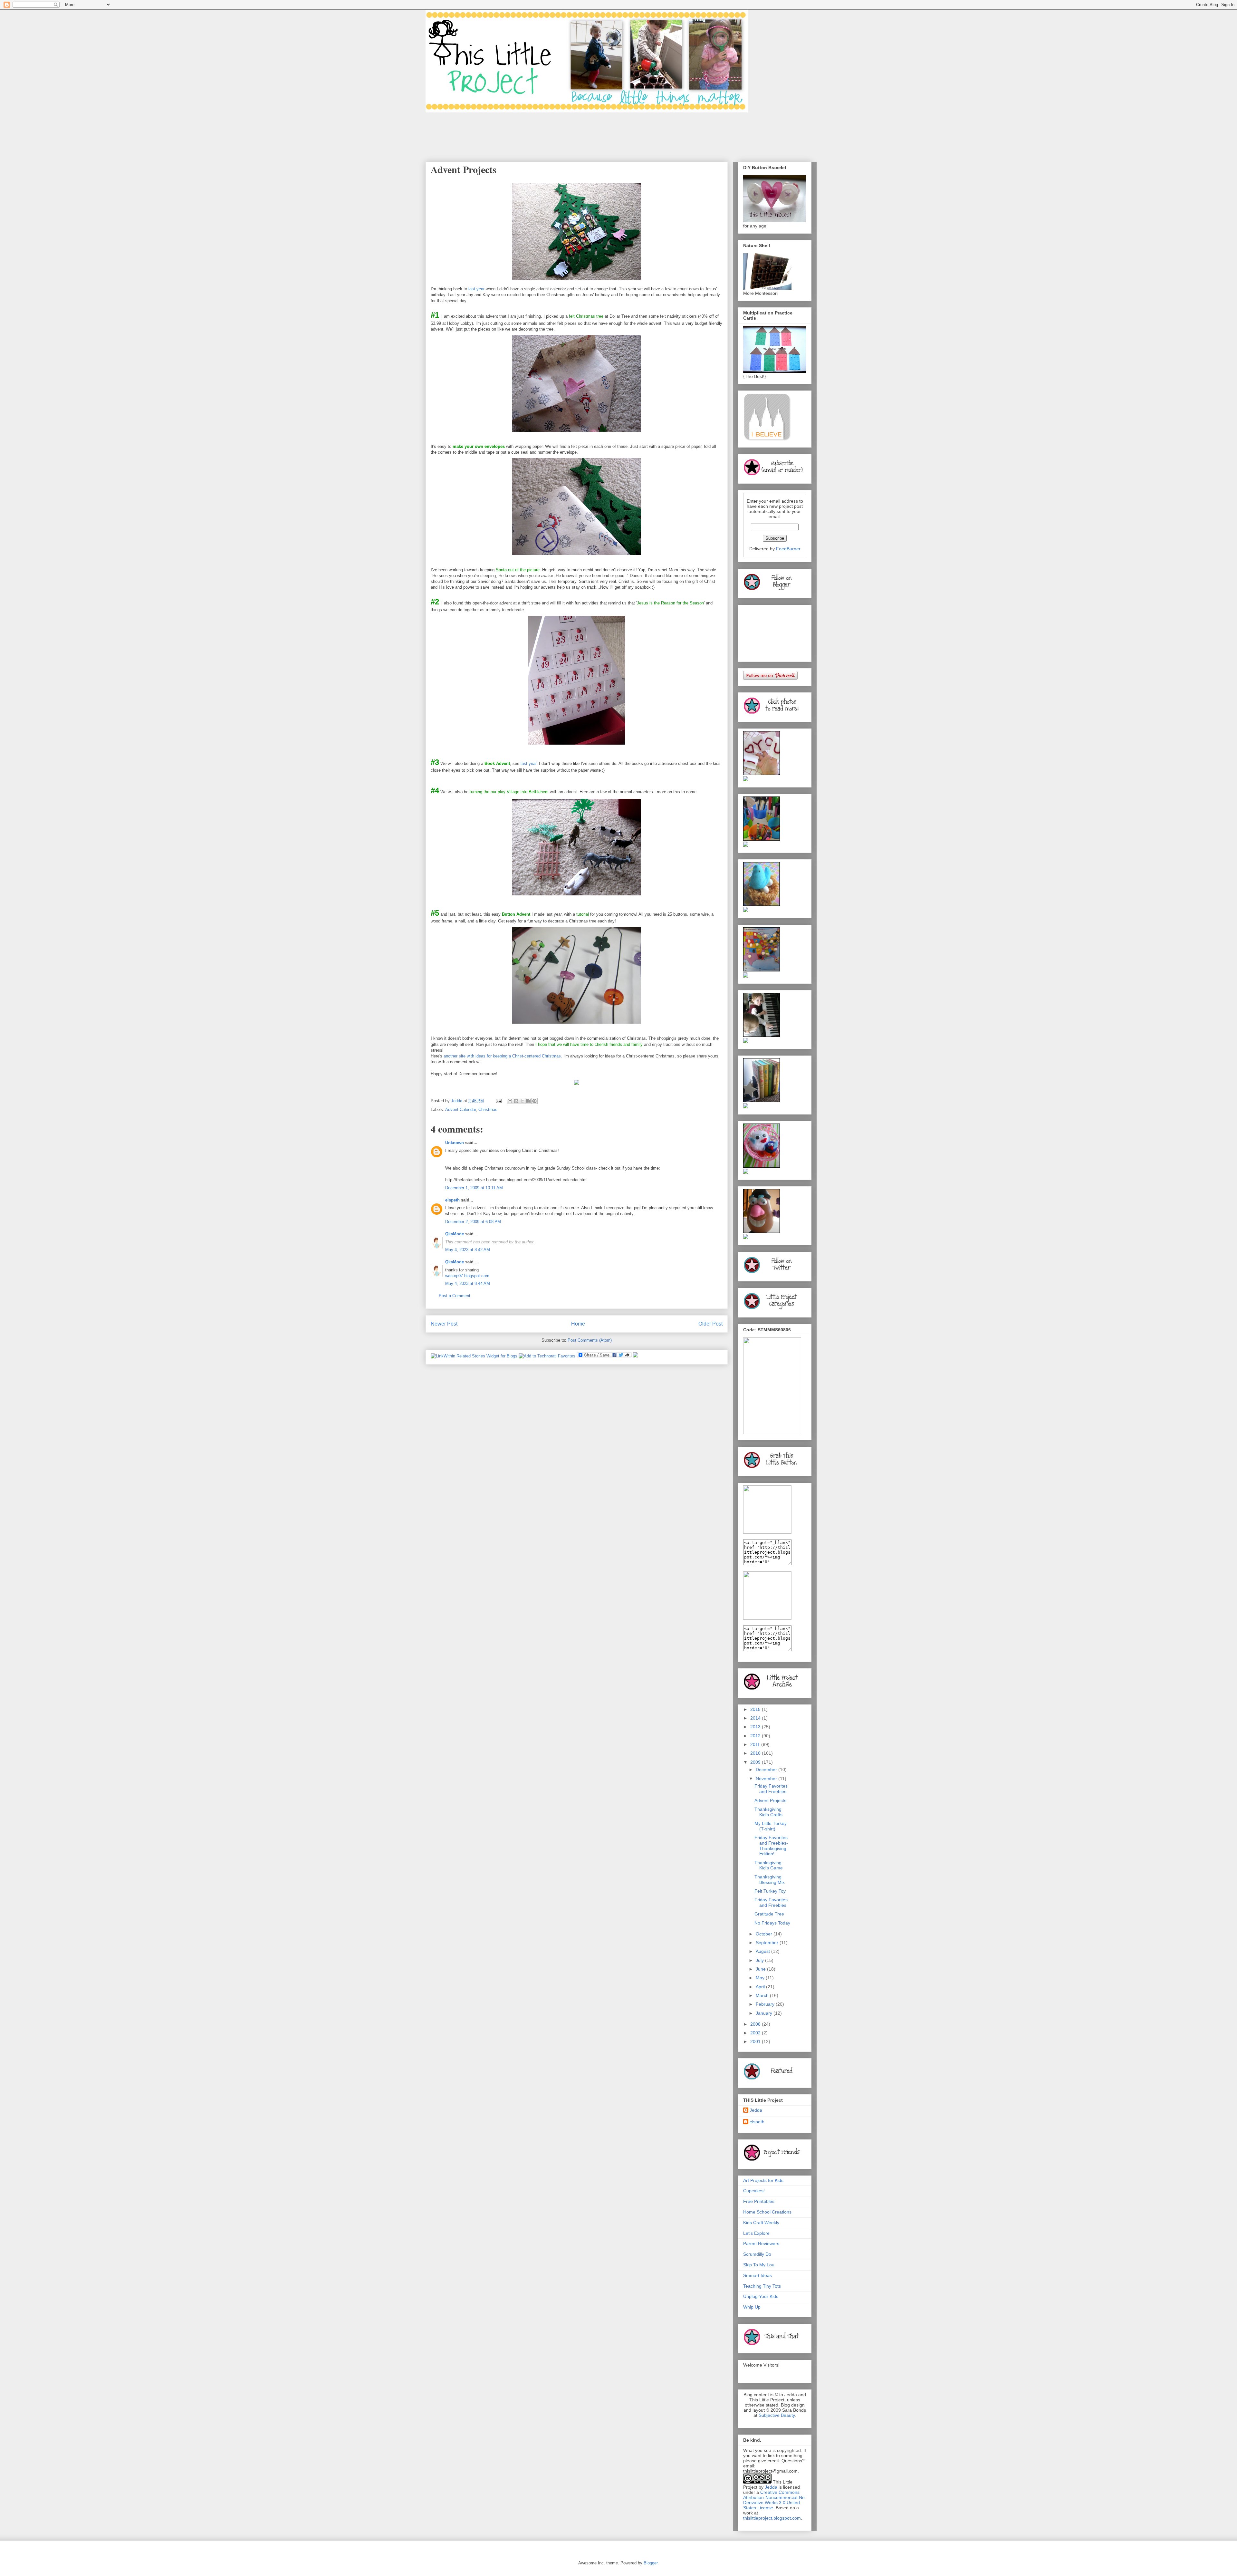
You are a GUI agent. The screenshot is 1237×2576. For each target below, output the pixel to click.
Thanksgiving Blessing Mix (770, 1880)
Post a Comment (455, 1296)
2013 (756, 1727)
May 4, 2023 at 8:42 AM (468, 1250)
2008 (756, 2024)
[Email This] (510, 1101)
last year (476, 289)
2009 (756, 1762)
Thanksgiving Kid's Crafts (768, 1812)
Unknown (455, 1143)
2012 (756, 1736)
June (761, 1969)
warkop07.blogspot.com (467, 1276)
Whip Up (752, 2307)
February (766, 2004)
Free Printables (759, 2201)
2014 (756, 1718)
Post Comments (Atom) (590, 1340)
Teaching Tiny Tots (762, 2286)
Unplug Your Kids (761, 2296)
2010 (756, 1753)
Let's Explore (756, 2233)
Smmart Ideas (758, 2275)
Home (578, 1324)
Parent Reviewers (761, 2243)
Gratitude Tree (769, 1914)
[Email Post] (498, 1101)
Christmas (488, 1110)
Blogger (651, 2563)
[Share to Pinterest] (534, 1101)
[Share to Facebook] (528, 1101)
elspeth (452, 1200)
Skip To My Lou (759, 2265)
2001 (756, 2041)
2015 (756, 1709)
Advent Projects (770, 1800)
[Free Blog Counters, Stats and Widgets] (636, 1356)
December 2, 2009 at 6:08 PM (473, 1222)
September (768, 1943)
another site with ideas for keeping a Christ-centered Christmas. (503, 1056)
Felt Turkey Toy (770, 1891)
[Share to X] (522, 1101)
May (761, 1978)
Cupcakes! (754, 2191)
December (767, 1770)
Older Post (710, 1324)
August (763, 1951)
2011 (756, 1744)
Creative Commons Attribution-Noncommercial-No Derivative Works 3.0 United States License (774, 2500)
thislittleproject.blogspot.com (772, 2518)
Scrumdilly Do (757, 2254)
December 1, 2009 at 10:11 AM (474, 1188)
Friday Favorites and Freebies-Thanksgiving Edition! (771, 1846)
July (760, 1960)
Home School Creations (767, 2212)
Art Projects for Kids (763, 2180)
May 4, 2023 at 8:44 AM (468, 1283)
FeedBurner (788, 549)
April (761, 1987)
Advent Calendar (460, 1110)
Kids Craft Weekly (761, 2223)
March (763, 1995)
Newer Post (444, 1324)
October (765, 1934)
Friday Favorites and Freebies (771, 1789)
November (767, 1779)
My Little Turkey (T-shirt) (771, 1826)
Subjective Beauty (777, 2415)
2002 (756, 2033)
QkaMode (455, 1234)
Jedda (756, 2110)
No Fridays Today (772, 1923)
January (765, 2013)
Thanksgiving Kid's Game (769, 1865)
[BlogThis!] (516, 1101)
